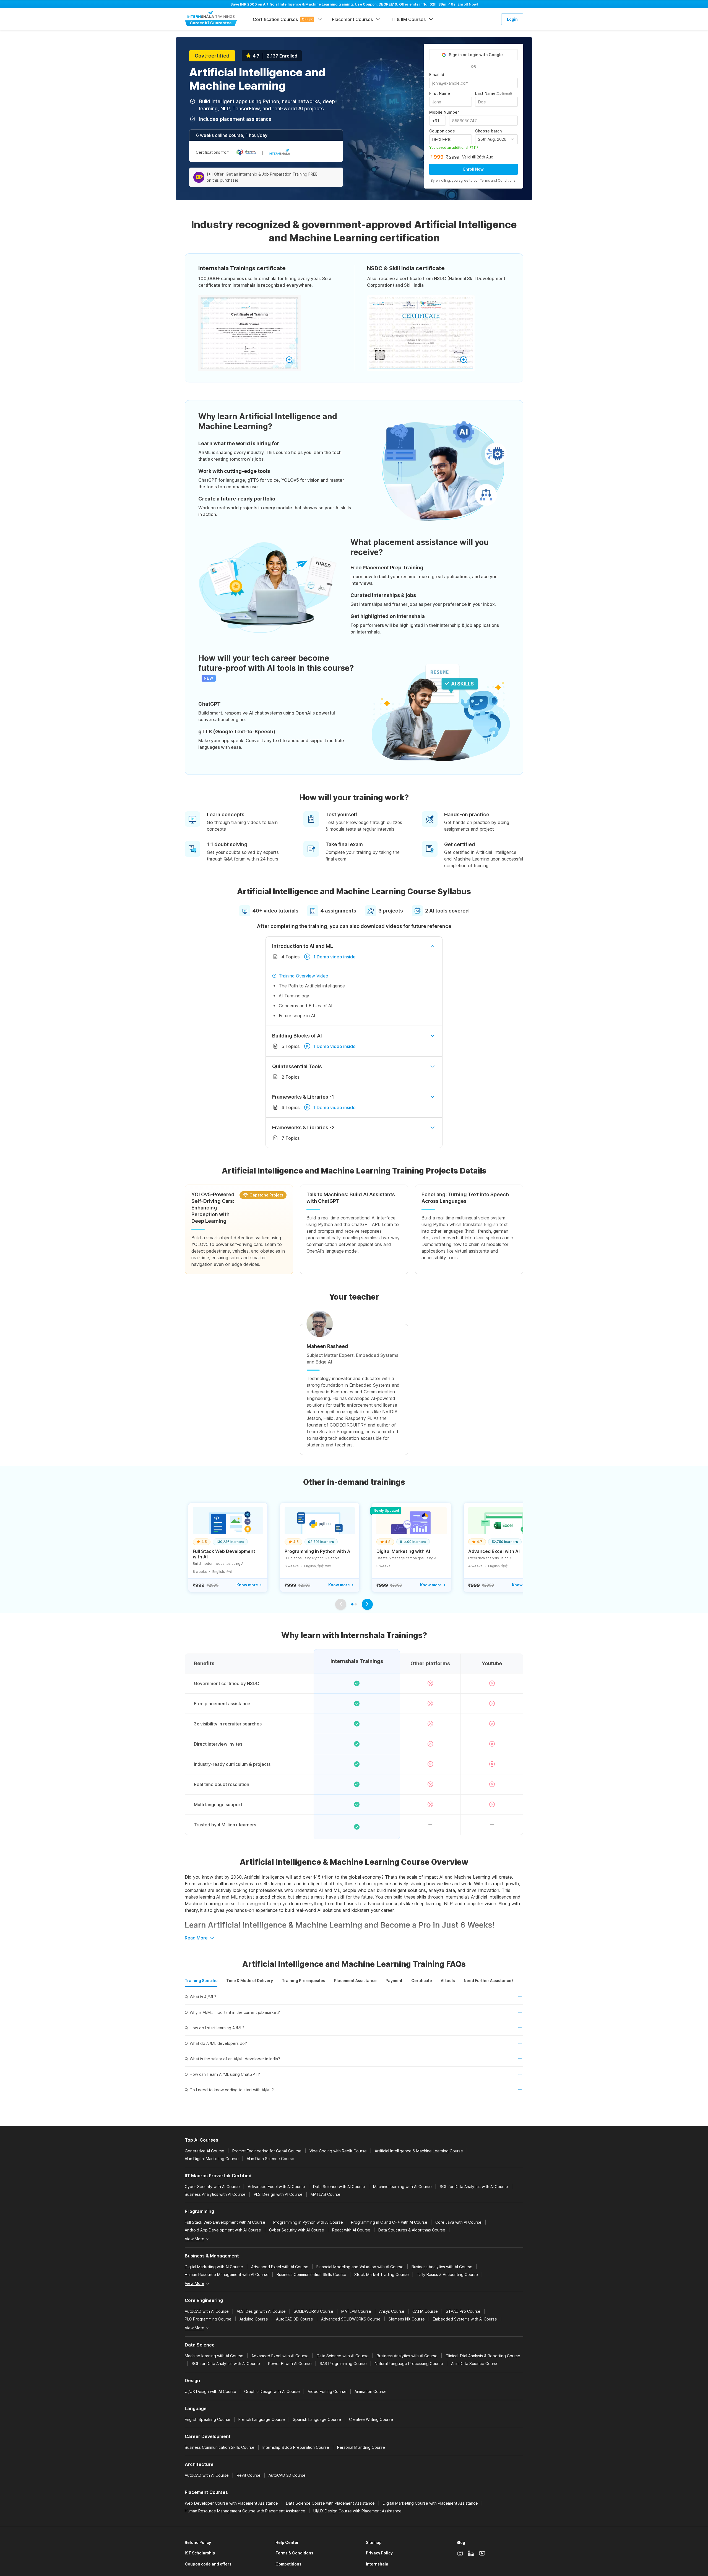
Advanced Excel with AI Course (276, 2187)
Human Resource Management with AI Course (227, 2274)
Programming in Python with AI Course (308, 2222)
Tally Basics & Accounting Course (447, 2274)
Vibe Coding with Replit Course (338, 2151)
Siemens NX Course (407, 2319)
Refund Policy (198, 2542)
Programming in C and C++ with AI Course (389, 2222)
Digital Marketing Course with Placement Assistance (430, 2503)
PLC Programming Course (208, 2319)
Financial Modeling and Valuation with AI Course (360, 2267)
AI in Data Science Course (270, 2159)
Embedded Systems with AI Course (465, 2319)
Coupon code (442, 131)
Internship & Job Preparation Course (296, 2447)
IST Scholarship (200, 2553)
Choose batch (488, 131)
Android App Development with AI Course (223, 2230)
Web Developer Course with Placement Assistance (231, 2503)
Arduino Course (254, 2319)
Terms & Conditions (294, 2553)
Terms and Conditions (498, 180)
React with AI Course (351, 2230)
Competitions (288, 2564)
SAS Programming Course (343, 2363)
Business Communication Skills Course (311, 2274)
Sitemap (374, 2542)
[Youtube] (482, 2553)
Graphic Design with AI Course (272, 2391)
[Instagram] (460, 2553)
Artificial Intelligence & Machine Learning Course (419, 2151)
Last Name (494, 93)
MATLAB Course (326, 2194)
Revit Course (249, 2475)
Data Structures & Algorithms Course (412, 2230)
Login (512, 19)
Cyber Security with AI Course (212, 2187)
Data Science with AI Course (339, 2187)
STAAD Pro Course (463, 2311)
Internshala (377, 2564)
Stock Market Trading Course (382, 2274)
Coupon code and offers (208, 2564)
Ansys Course (392, 2311)
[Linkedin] (471, 2553)
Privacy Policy (379, 2553)
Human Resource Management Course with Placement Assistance (245, 2511)
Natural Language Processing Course (409, 2363)
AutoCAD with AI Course (207, 2311)
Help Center (287, 2542)
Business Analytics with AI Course (215, 2194)
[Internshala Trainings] (211, 19)
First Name (440, 93)
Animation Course (371, 2391)
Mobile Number (444, 112)
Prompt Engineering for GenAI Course (267, 2151)
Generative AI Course (205, 2151)
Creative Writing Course (371, 2419)
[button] (354, 1999)
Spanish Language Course (317, 2419)
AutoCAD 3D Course (295, 2319)
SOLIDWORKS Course (313, 2311)
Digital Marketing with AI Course (214, 2267)
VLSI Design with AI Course (278, 2194)
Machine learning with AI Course (402, 2187)
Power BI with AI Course (290, 2363)
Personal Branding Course (361, 2447)
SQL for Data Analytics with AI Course (474, 2187)
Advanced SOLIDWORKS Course (351, 2319)
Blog (461, 2542)
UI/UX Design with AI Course (210, 2391)
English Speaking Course (208, 2419)
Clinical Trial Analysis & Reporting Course (483, 2356)
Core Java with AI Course (458, 2222)
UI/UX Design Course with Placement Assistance (357, 2511)
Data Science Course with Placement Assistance (330, 2503)
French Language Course (262, 2419)
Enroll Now (473, 169)
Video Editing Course (327, 2391)
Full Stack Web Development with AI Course (225, 2222)
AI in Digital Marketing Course (212, 2159)
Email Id (437, 75)
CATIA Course (425, 2311)
